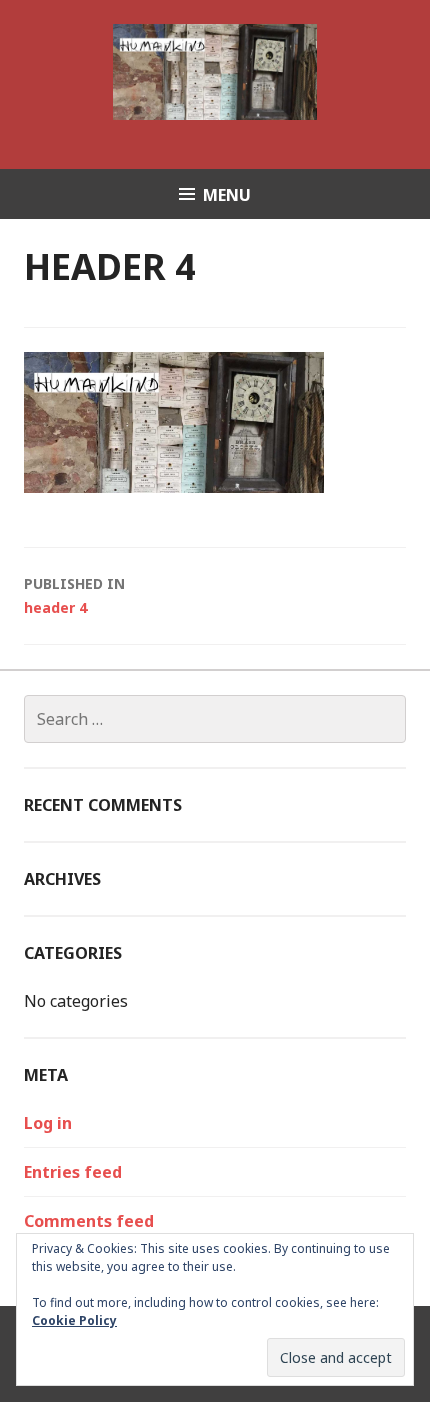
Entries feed (73, 1172)
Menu (227, 195)
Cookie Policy (74, 1320)
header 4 (74, 595)
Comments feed (89, 1221)
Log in (48, 1123)
